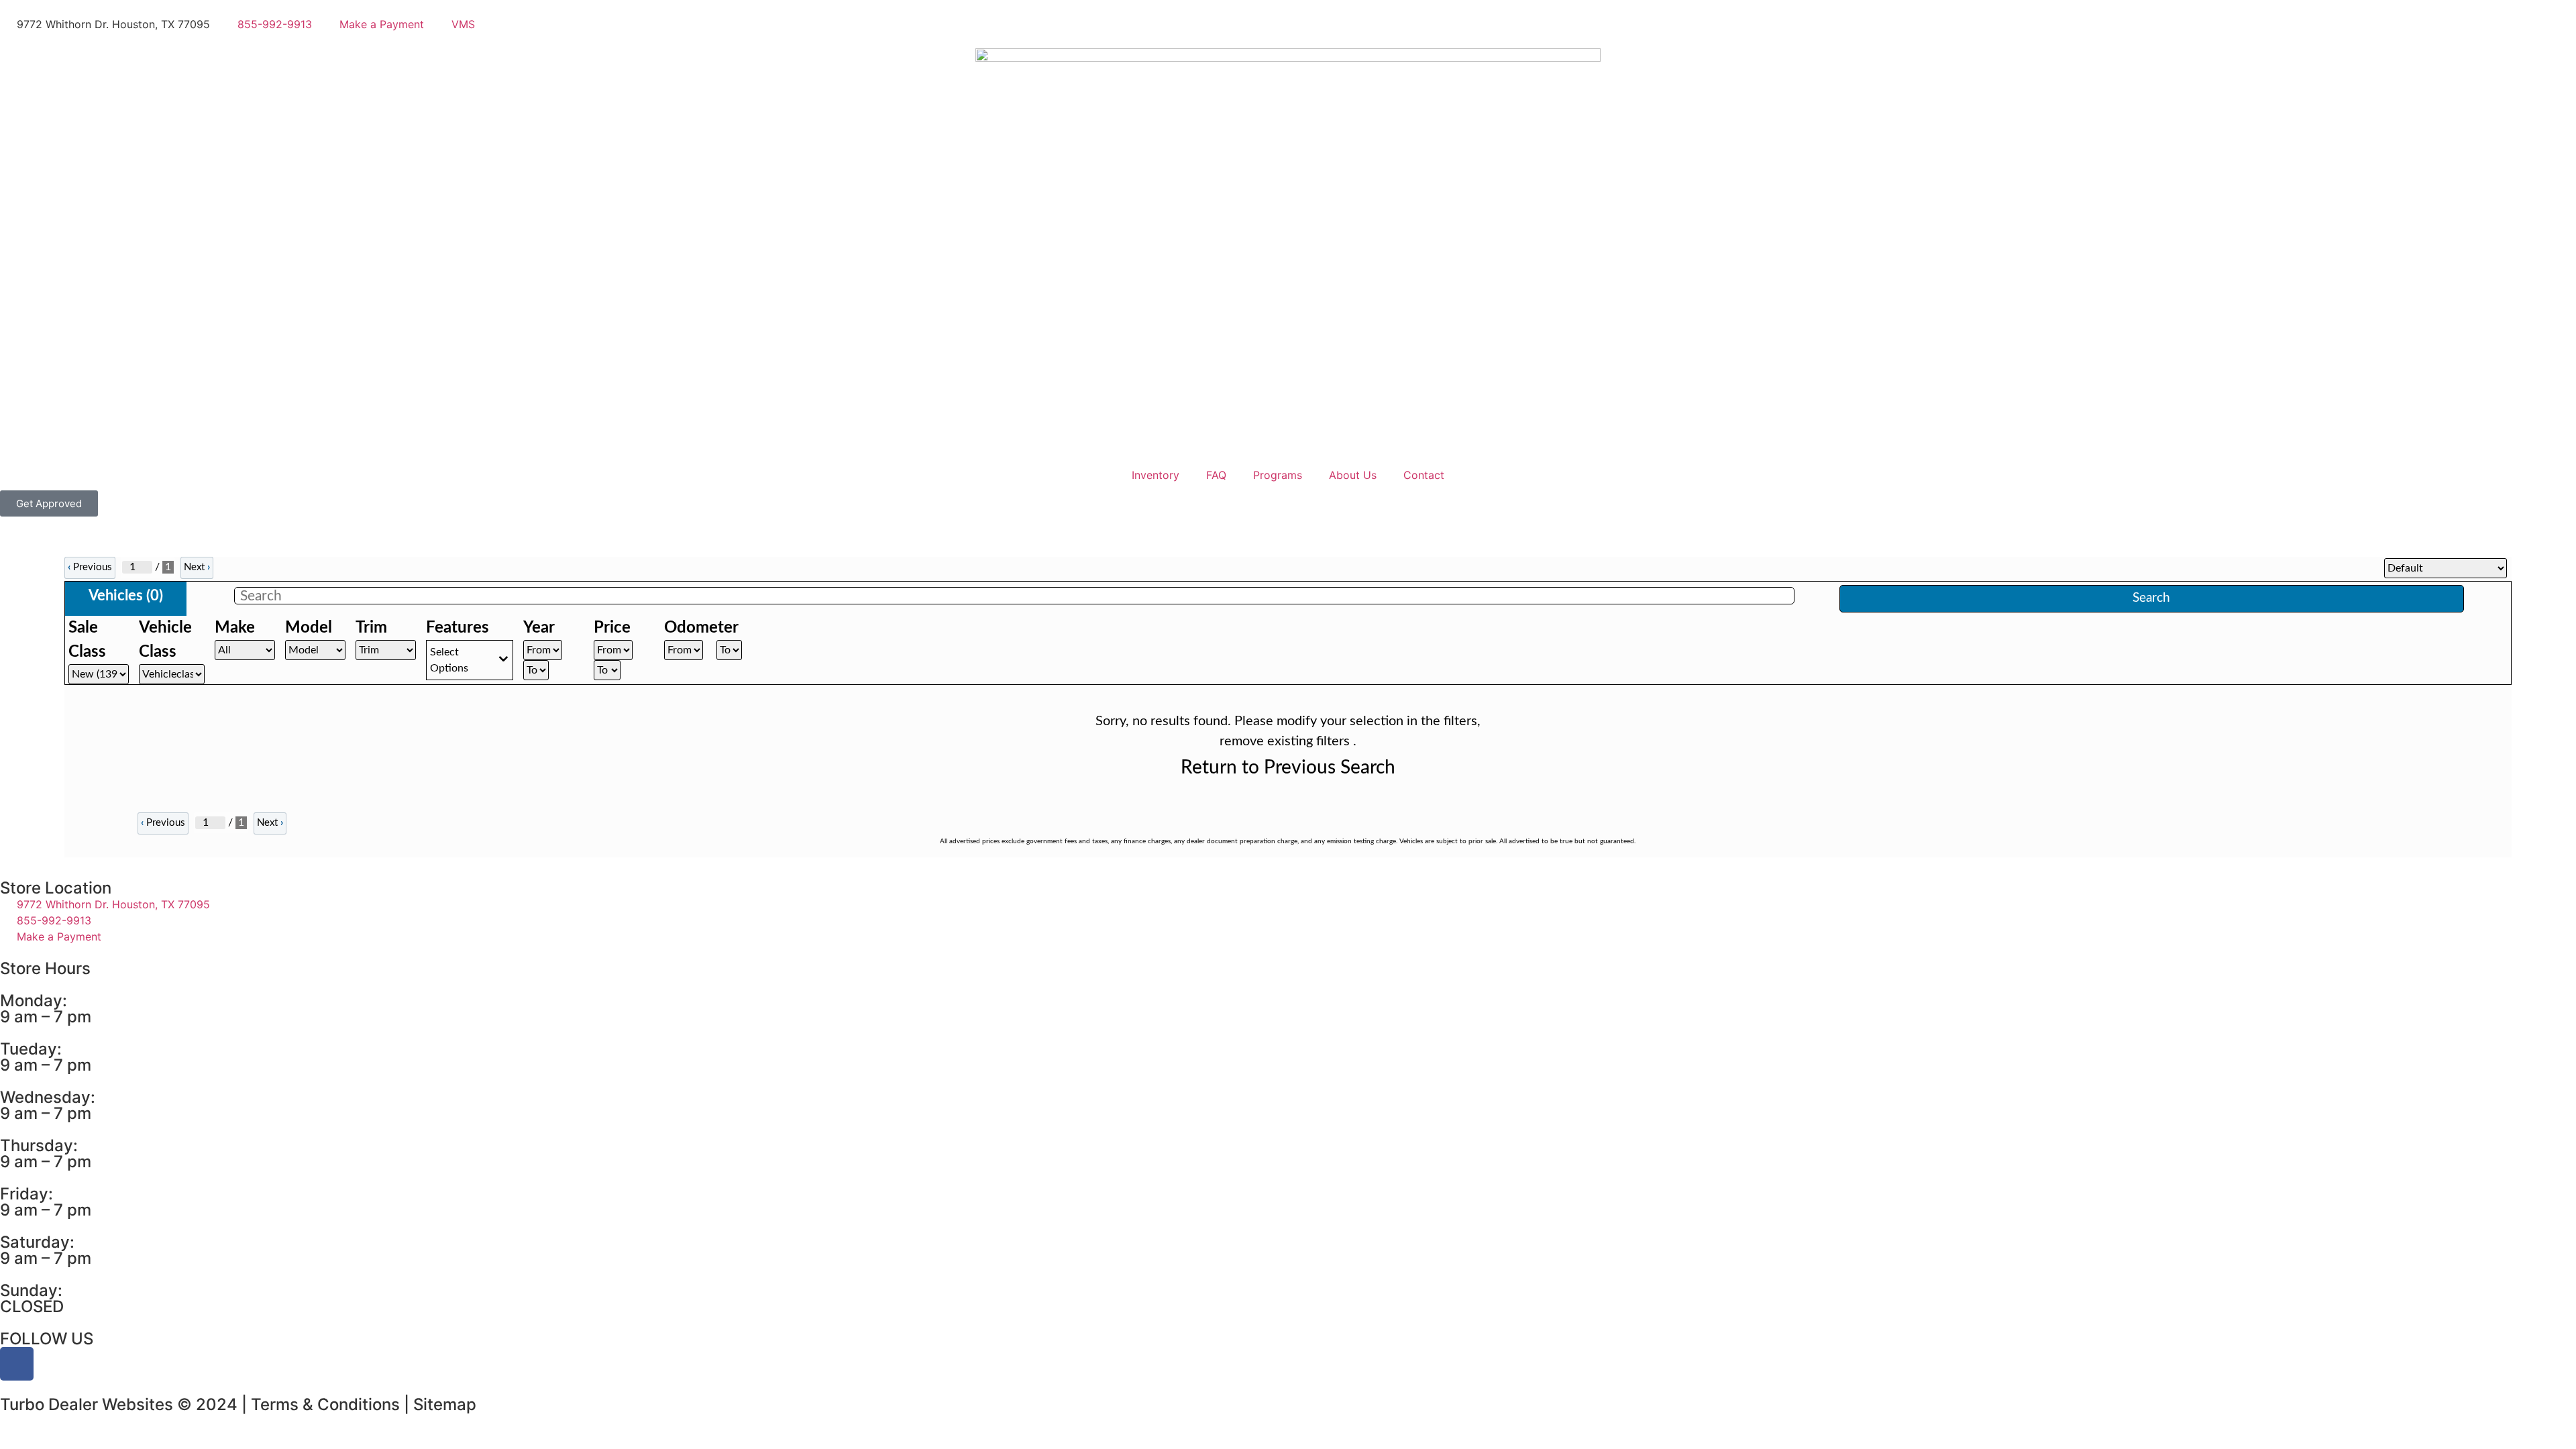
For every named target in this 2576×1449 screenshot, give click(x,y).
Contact (1424, 475)
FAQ (1216, 475)
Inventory (1156, 475)
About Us (1353, 475)
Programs (1278, 475)
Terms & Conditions (325, 1404)
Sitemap (445, 1404)
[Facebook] (17, 1364)
